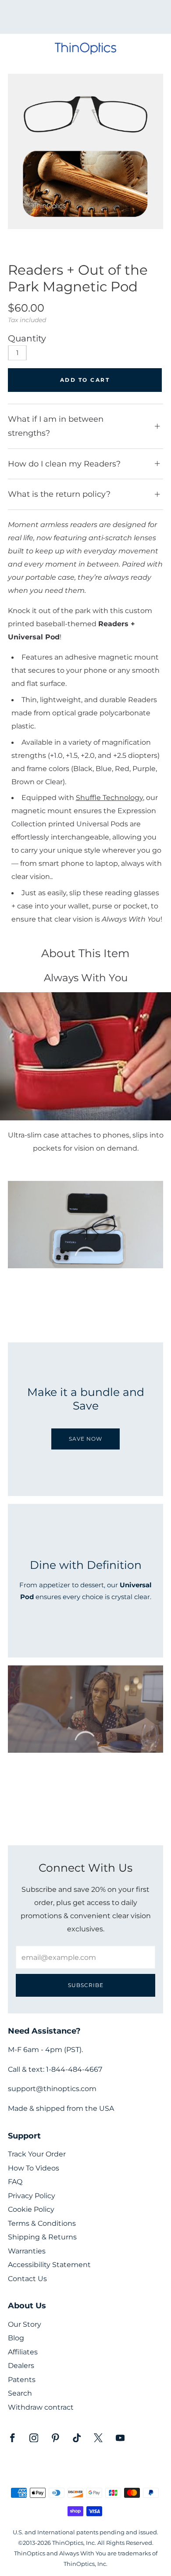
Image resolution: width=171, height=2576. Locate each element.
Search (20, 2393)
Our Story (25, 2324)
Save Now (85, 1439)
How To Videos (34, 2168)
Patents (22, 2380)
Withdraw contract (41, 2407)
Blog (16, 2338)
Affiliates (23, 2352)
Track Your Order (37, 2154)
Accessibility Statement (49, 2265)
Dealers (21, 2366)
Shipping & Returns (42, 2237)
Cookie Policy (31, 2209)
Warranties (27, 2251)
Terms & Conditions (42, 2223)
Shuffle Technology (109, 797)
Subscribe (86, 1985)
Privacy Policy (32, 2196)
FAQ (15, 2182)
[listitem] (86, 17)
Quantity (27, 338)
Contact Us (27, 2279)
